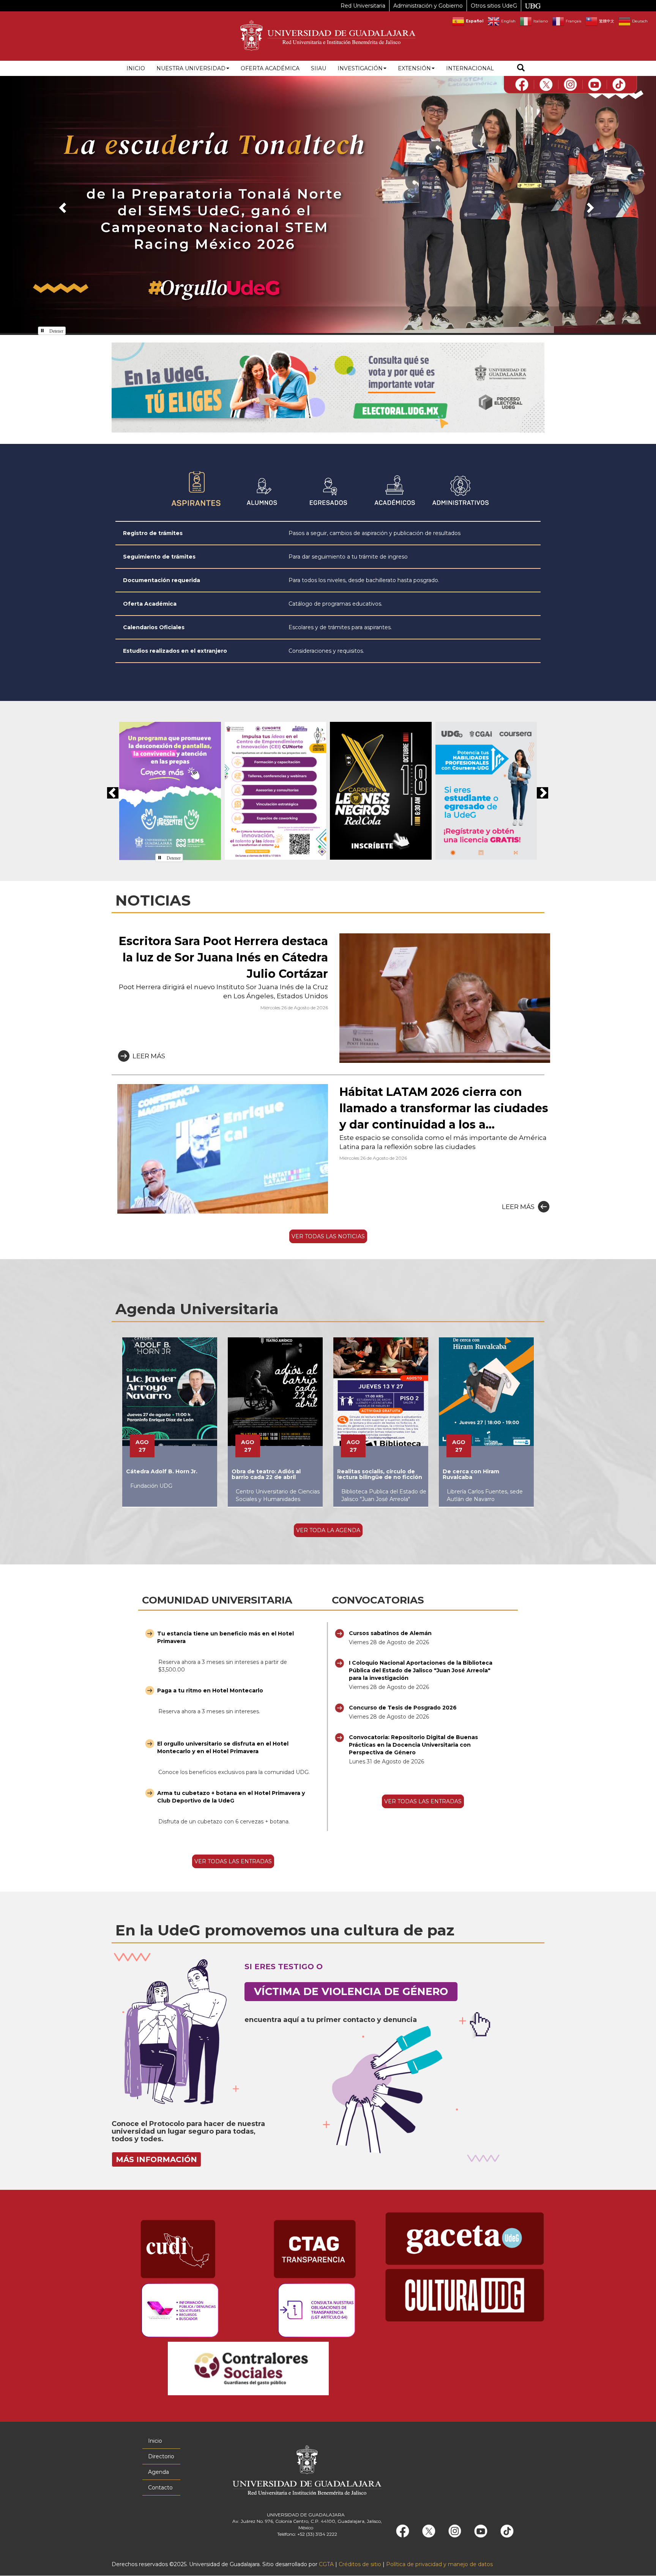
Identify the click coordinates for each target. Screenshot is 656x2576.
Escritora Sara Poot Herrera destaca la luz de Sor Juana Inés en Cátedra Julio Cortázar (223, 957)
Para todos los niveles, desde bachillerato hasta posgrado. (364, 580)
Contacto (160, 2488)
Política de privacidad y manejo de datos (439, 2564)
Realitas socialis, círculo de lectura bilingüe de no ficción (380, 1474)
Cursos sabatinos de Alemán (390, 1633)
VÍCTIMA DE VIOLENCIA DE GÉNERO (351, 1991)
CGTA (326, 2564)
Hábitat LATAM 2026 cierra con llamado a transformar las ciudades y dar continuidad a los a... (444, 1108)
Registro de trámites (153, 533)
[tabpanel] (328, 592)
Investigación (360, 68)
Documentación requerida (162, 580)
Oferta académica (270, 68)
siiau (319, 68)
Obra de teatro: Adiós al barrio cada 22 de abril (266, 1474)
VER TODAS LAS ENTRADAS (233, 1861)
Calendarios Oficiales (154, 627)
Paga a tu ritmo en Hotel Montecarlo (210, 1690)
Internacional (470, 68)
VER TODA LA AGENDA (328, 1530)
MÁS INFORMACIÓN (156, 2159)
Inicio (136, 68)
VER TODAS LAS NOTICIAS (328, 1236)
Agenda (158, 2472)
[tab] (196, 490)
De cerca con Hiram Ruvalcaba (471, 1474)
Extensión (414, 68)
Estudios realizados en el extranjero (175, 651)
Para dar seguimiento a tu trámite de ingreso (348, 557)
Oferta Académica (150, 604)
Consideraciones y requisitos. (326, 651)
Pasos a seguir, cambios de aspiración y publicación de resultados (375, 533)
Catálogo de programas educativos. (335, 604)
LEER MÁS (149, 1056)
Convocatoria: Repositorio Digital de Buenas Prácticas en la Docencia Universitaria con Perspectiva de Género (413, 1745)
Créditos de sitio (360, 2564)
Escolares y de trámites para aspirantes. (340, 627)
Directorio (161, 2456)
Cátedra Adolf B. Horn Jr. (162, 1471)
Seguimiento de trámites (159, 557)
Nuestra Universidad (191, 68)
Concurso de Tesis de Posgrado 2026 (403, 1708)
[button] (61, 205)
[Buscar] (521, 69)
